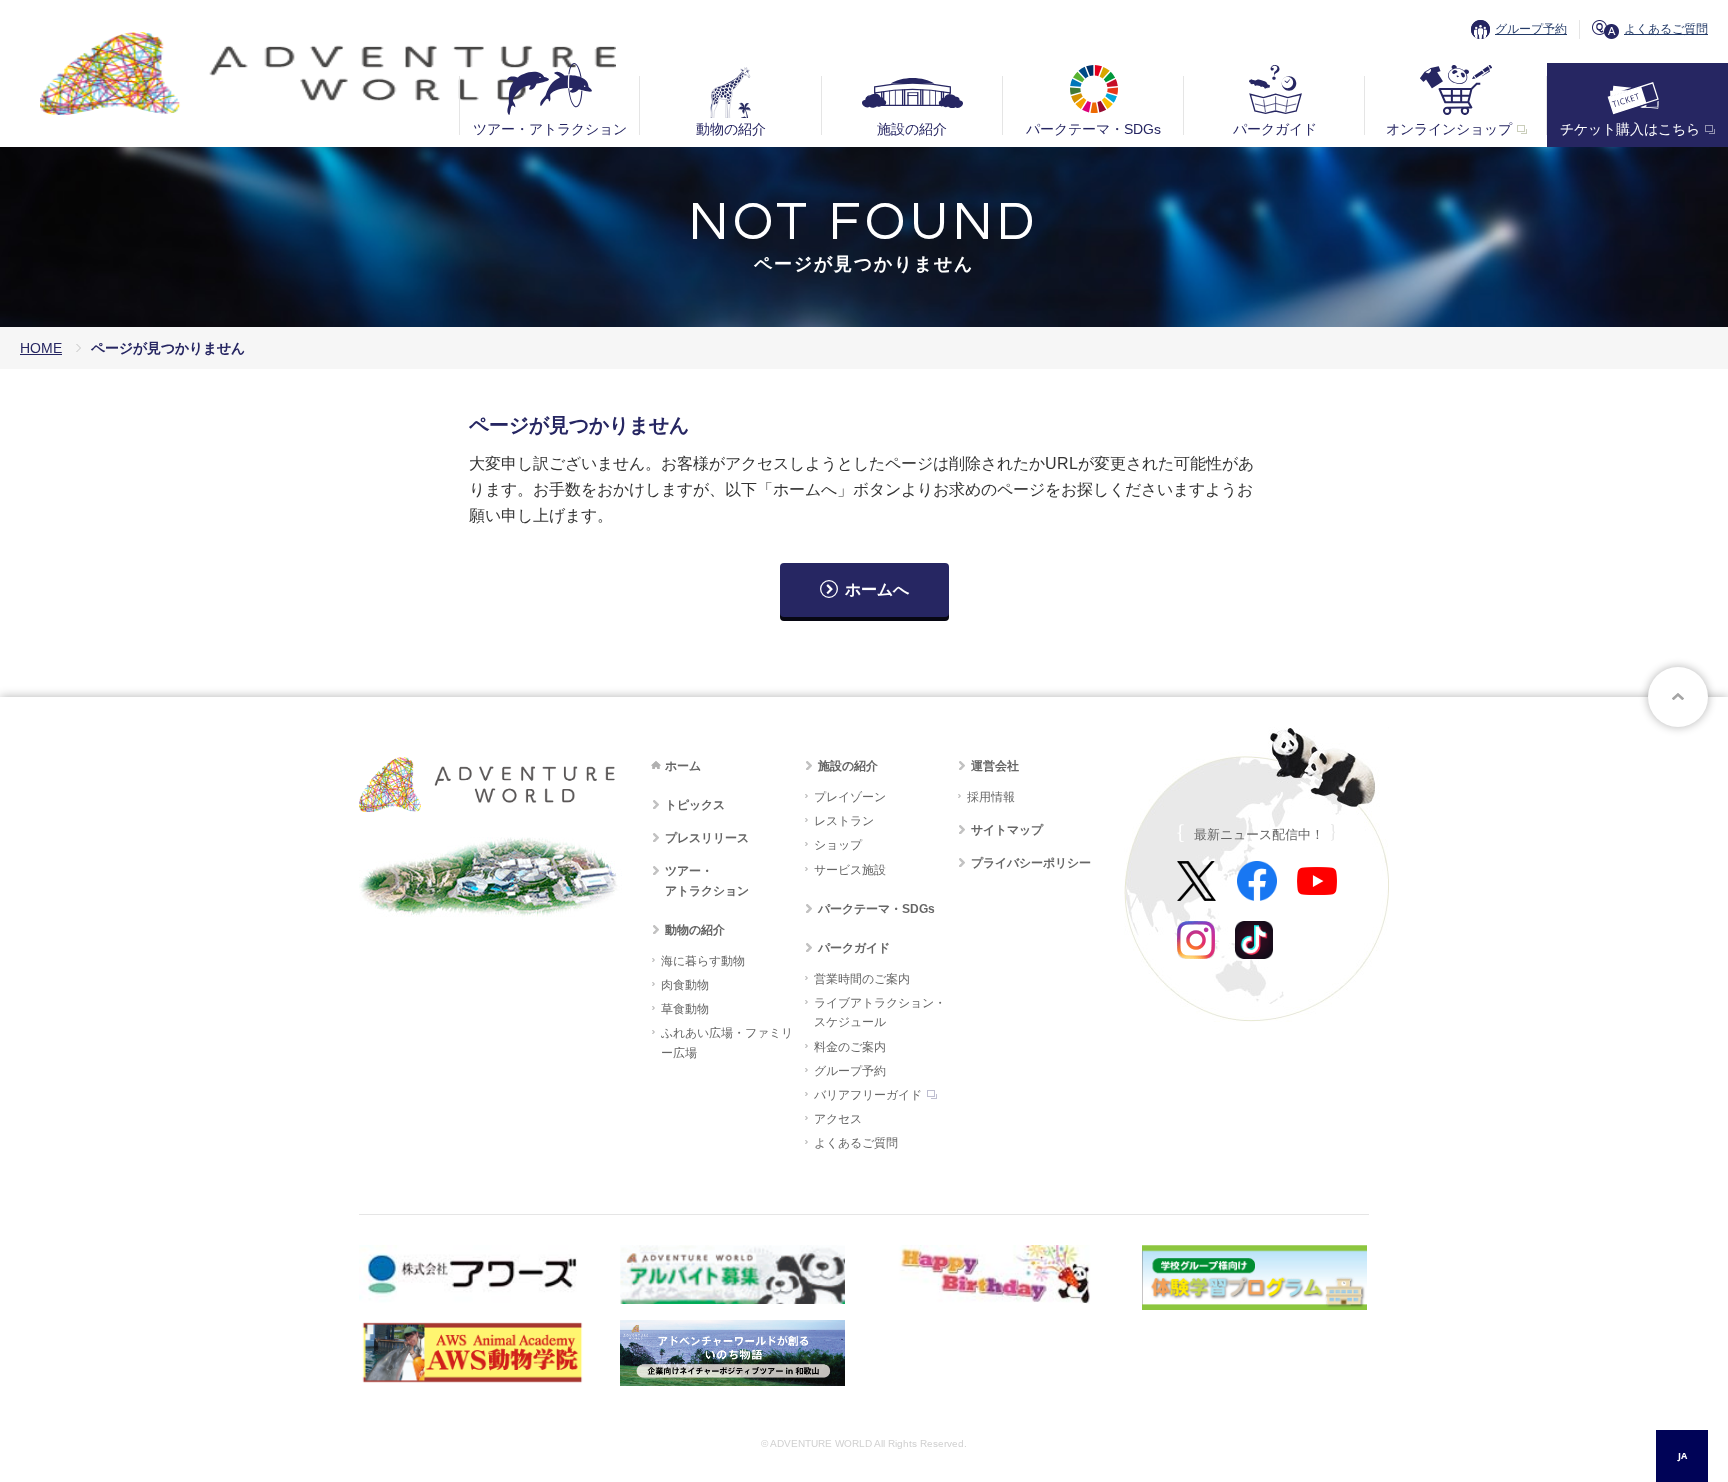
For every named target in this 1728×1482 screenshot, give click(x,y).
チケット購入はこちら (1630, 129)
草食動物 (685, 1009)
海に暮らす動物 (703, 961)
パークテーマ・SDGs (1093, 129)
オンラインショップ (1449, 129)
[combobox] (1682, 1456)
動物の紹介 (731, 129)
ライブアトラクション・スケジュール (880, 1012)
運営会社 (995, 766)
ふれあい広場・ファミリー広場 (727, 1042)
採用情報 (991, 797)
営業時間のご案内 (862, 979)
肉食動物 (685, 985)
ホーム (683, 766)
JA (1682, 1455)
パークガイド (1275, 129)
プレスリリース (707, 838)
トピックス (695, 805)
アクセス (838, 1119)
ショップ (838, 845)
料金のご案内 (850, 1047)
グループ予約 (1531, 29)
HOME (41, 348)
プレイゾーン (850, 797)
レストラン (844, 821)
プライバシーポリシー (1031, 863)
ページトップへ (1678, 697)
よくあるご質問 (1666, 29)
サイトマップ (1007, 830)
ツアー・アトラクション (550, 129)
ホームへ (877, 589)
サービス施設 (850, 870)
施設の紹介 (912, 129)
